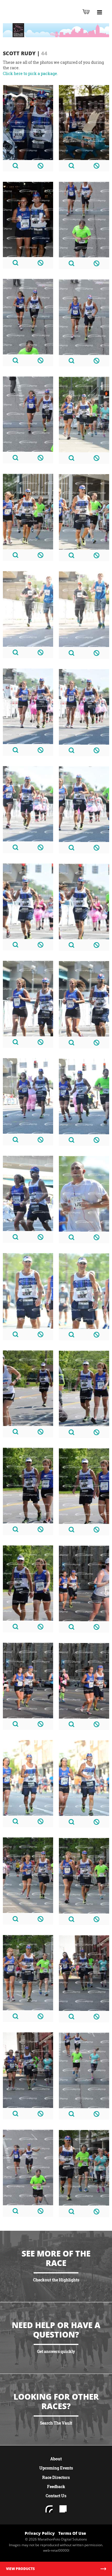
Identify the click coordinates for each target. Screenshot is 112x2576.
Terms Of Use (72, 2533)
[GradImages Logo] (33, 18)
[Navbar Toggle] (99, 12)
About (56, 2459)
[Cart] (86, 12)
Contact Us (56, 2496)
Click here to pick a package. (30, 73)
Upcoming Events (56, 2468)
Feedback (56, 2487)
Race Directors (56, 2477)
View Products (20, 2569)
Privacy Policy (40, 2533)
